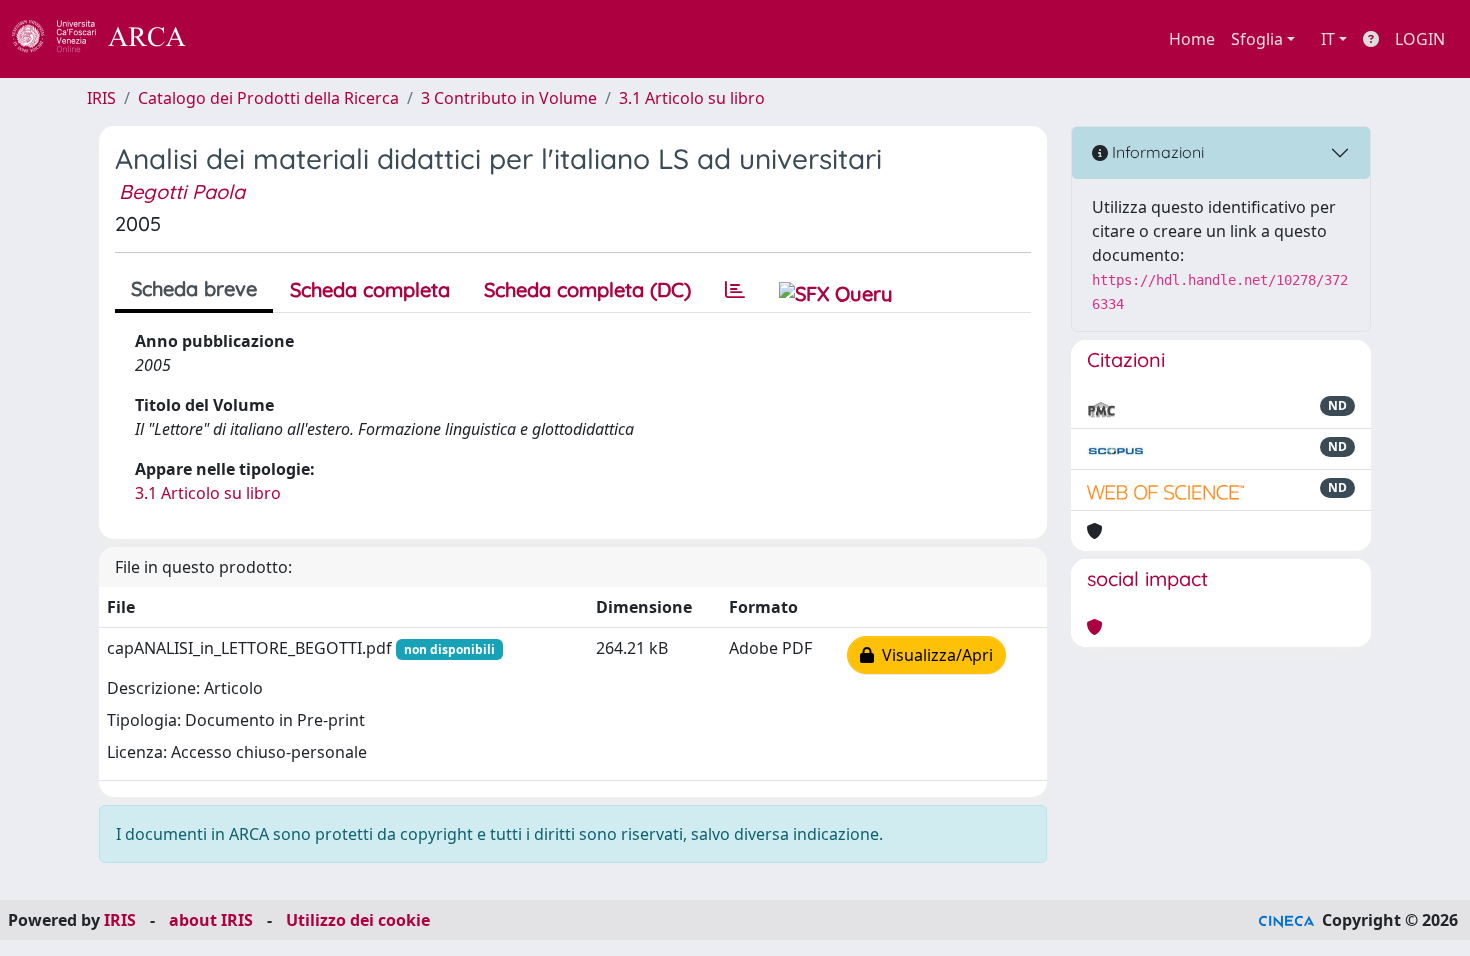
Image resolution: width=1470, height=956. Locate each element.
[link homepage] (110, 39)
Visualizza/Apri (933, 655)
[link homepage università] (240, 39)
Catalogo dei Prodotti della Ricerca (268, 98)
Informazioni (1156, 152)
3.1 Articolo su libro (692, 98)
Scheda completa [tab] (370, 289)
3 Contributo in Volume (509, 98)
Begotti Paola (182, 191)
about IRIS (211, 920)
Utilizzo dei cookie (358, 920)
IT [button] (1328, 39)
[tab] (735, 290)
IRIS (101, 98)
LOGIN (1420, 39)
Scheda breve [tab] (194, 288)
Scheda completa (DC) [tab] (587, 289)
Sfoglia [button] (1257, 39)
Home (1192, 39)
